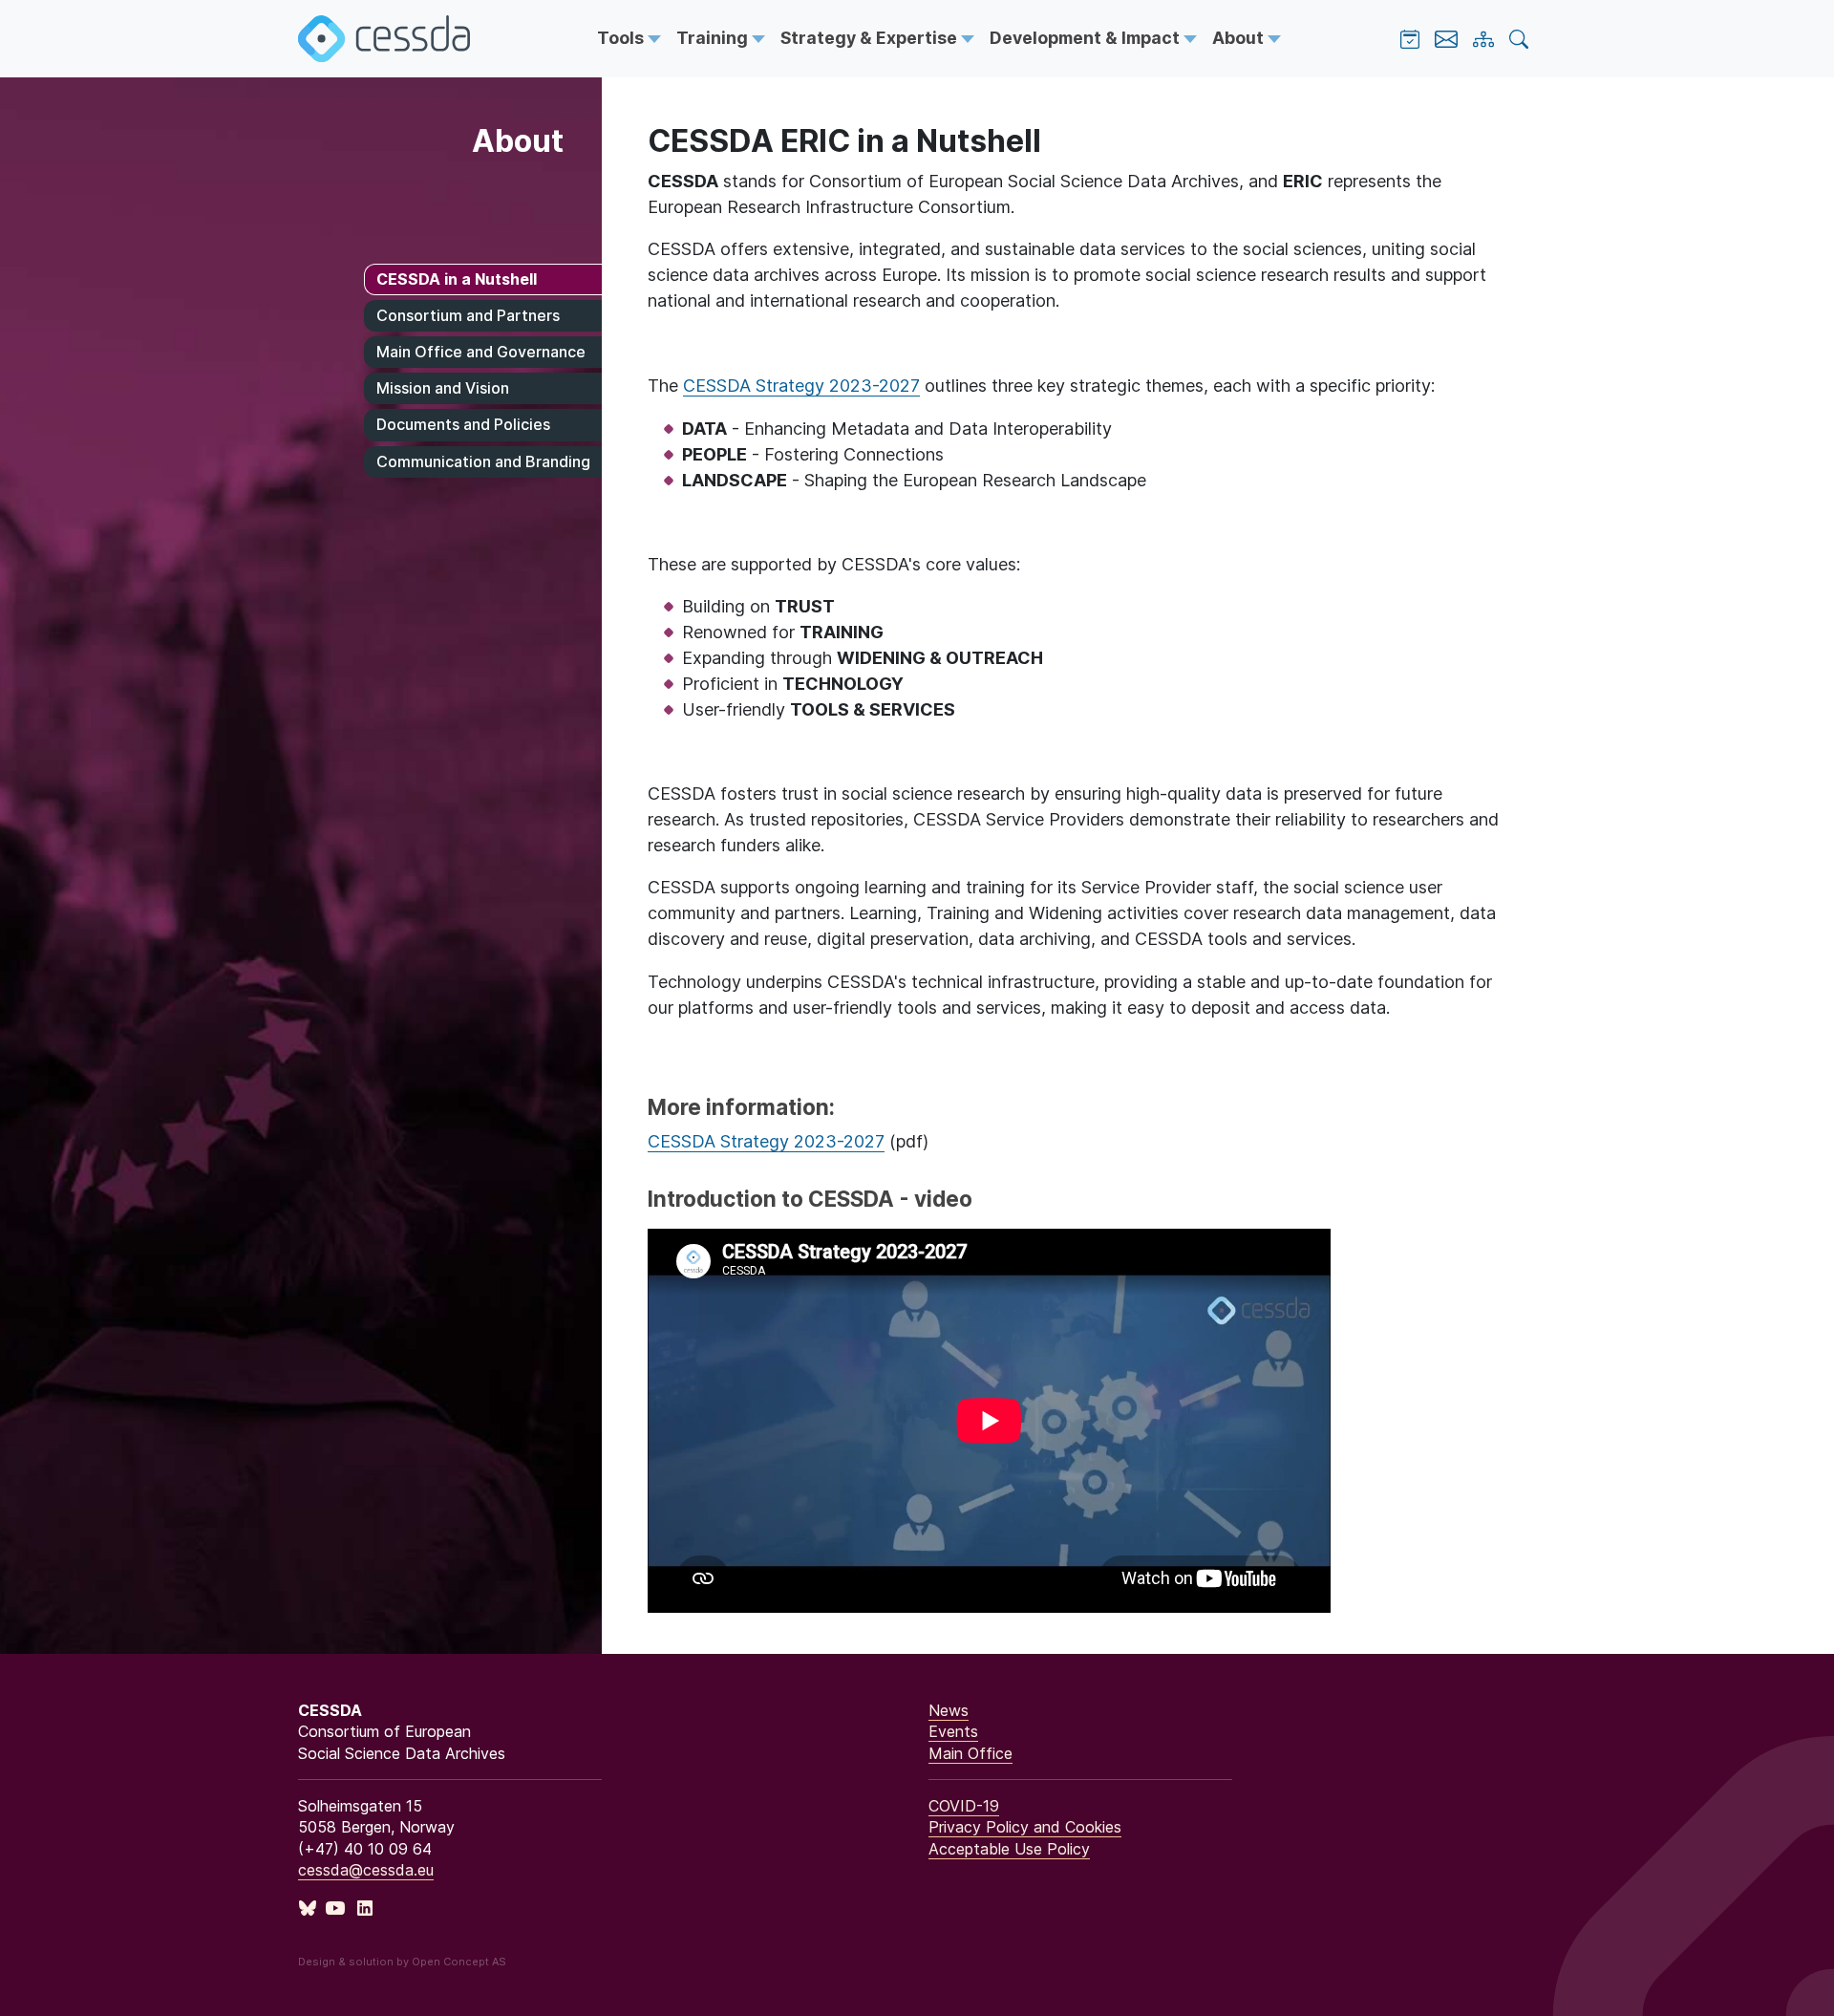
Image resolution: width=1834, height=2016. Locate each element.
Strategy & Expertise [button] (871, 38)
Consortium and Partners (468, 315)
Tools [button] (622, 38)
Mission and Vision (443, 388)
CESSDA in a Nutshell (457, 279)
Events (953, 1731)
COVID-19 (964, 1806)
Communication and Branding (483, 461)
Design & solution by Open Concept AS (402, 1962)
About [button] (1240, 38)
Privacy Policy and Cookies (1025, 1827)
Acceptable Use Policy (1009, 1849)
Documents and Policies (463, 424)
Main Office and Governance (481, 352)
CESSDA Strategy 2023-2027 (801, 386)
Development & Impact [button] (1087, 38)
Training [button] (714, 38)
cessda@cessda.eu (366, 1870)
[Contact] (1446, 39)
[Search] (1519, 39)
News (949, 1710)
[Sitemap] (1483, 39)
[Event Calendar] (1410, 39)
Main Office (970, 1753)
